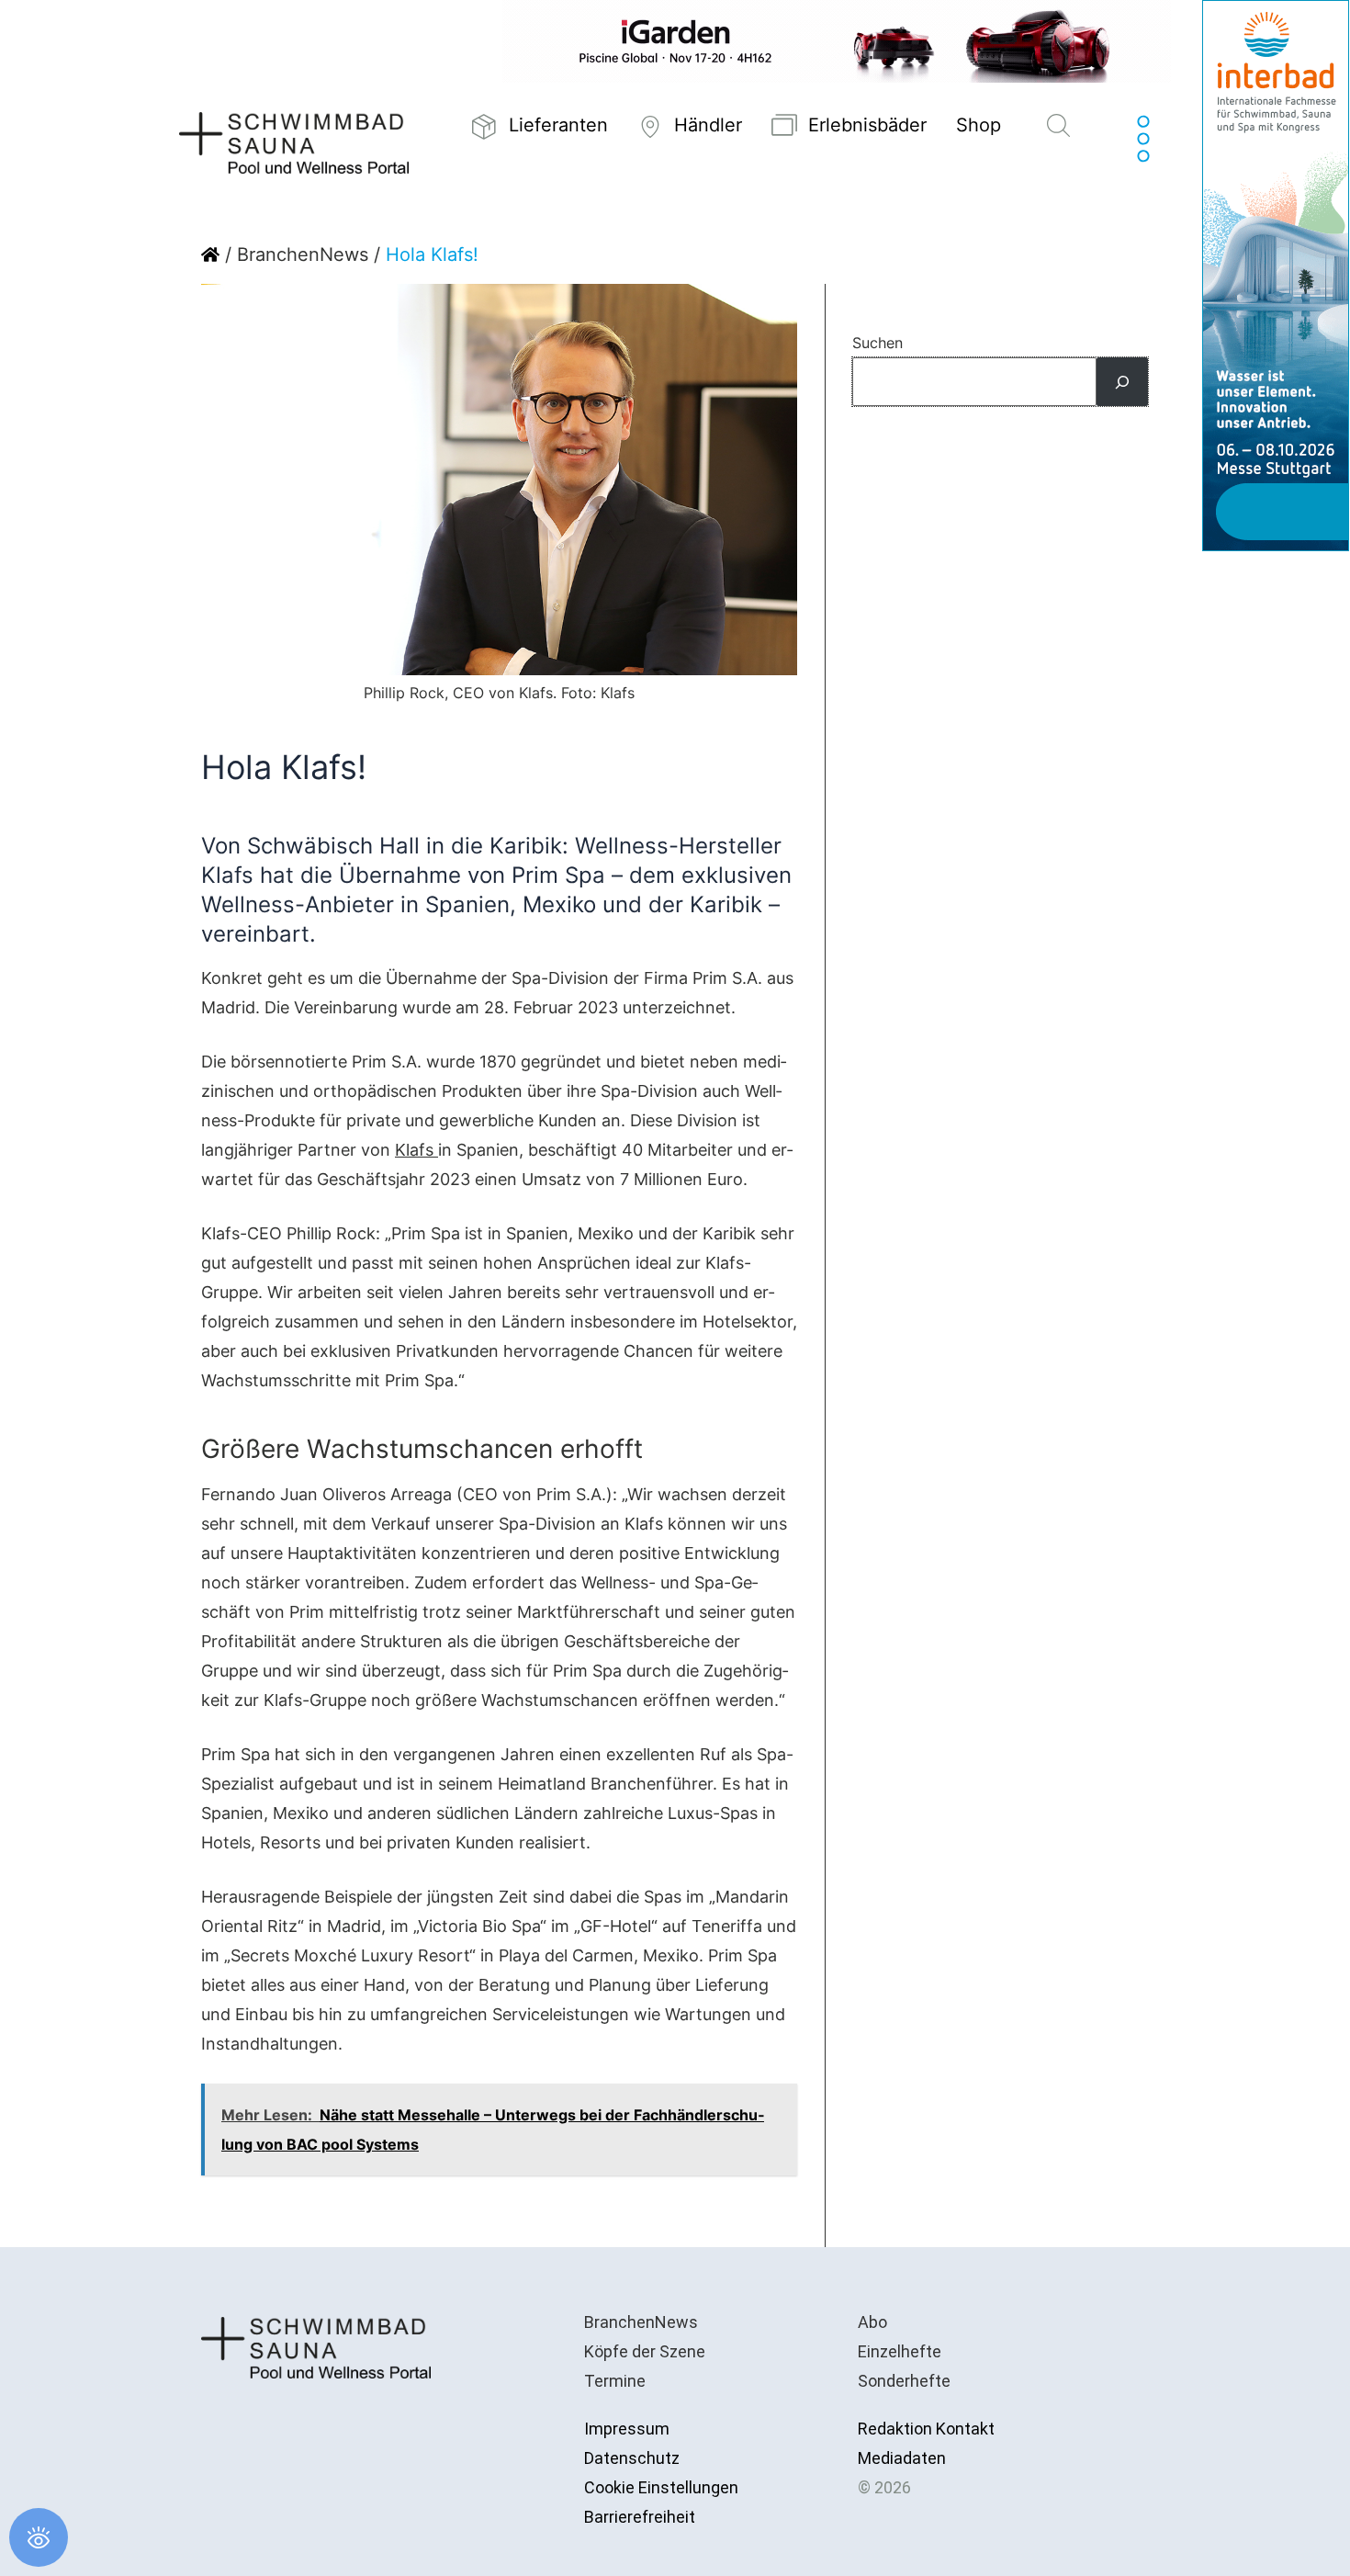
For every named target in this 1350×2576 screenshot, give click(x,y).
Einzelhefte (900, 2351)
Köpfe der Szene (645, 2351)
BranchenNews (303, 254)
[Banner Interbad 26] (1276, 274)
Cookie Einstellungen (661, 2487)
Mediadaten (902, 2458)
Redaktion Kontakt (926, 2429)
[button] (1058, 127)
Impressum (627, 2429)
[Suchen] (1122, 382)
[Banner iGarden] (837, 40)
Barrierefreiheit (640, 2517)
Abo (872, 2322)
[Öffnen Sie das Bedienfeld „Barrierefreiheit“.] (39, 2537)
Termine (615, 2381)
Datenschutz (632, 2458)
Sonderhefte (904, 2381)
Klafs (416, 1150)
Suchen (877, 343)
